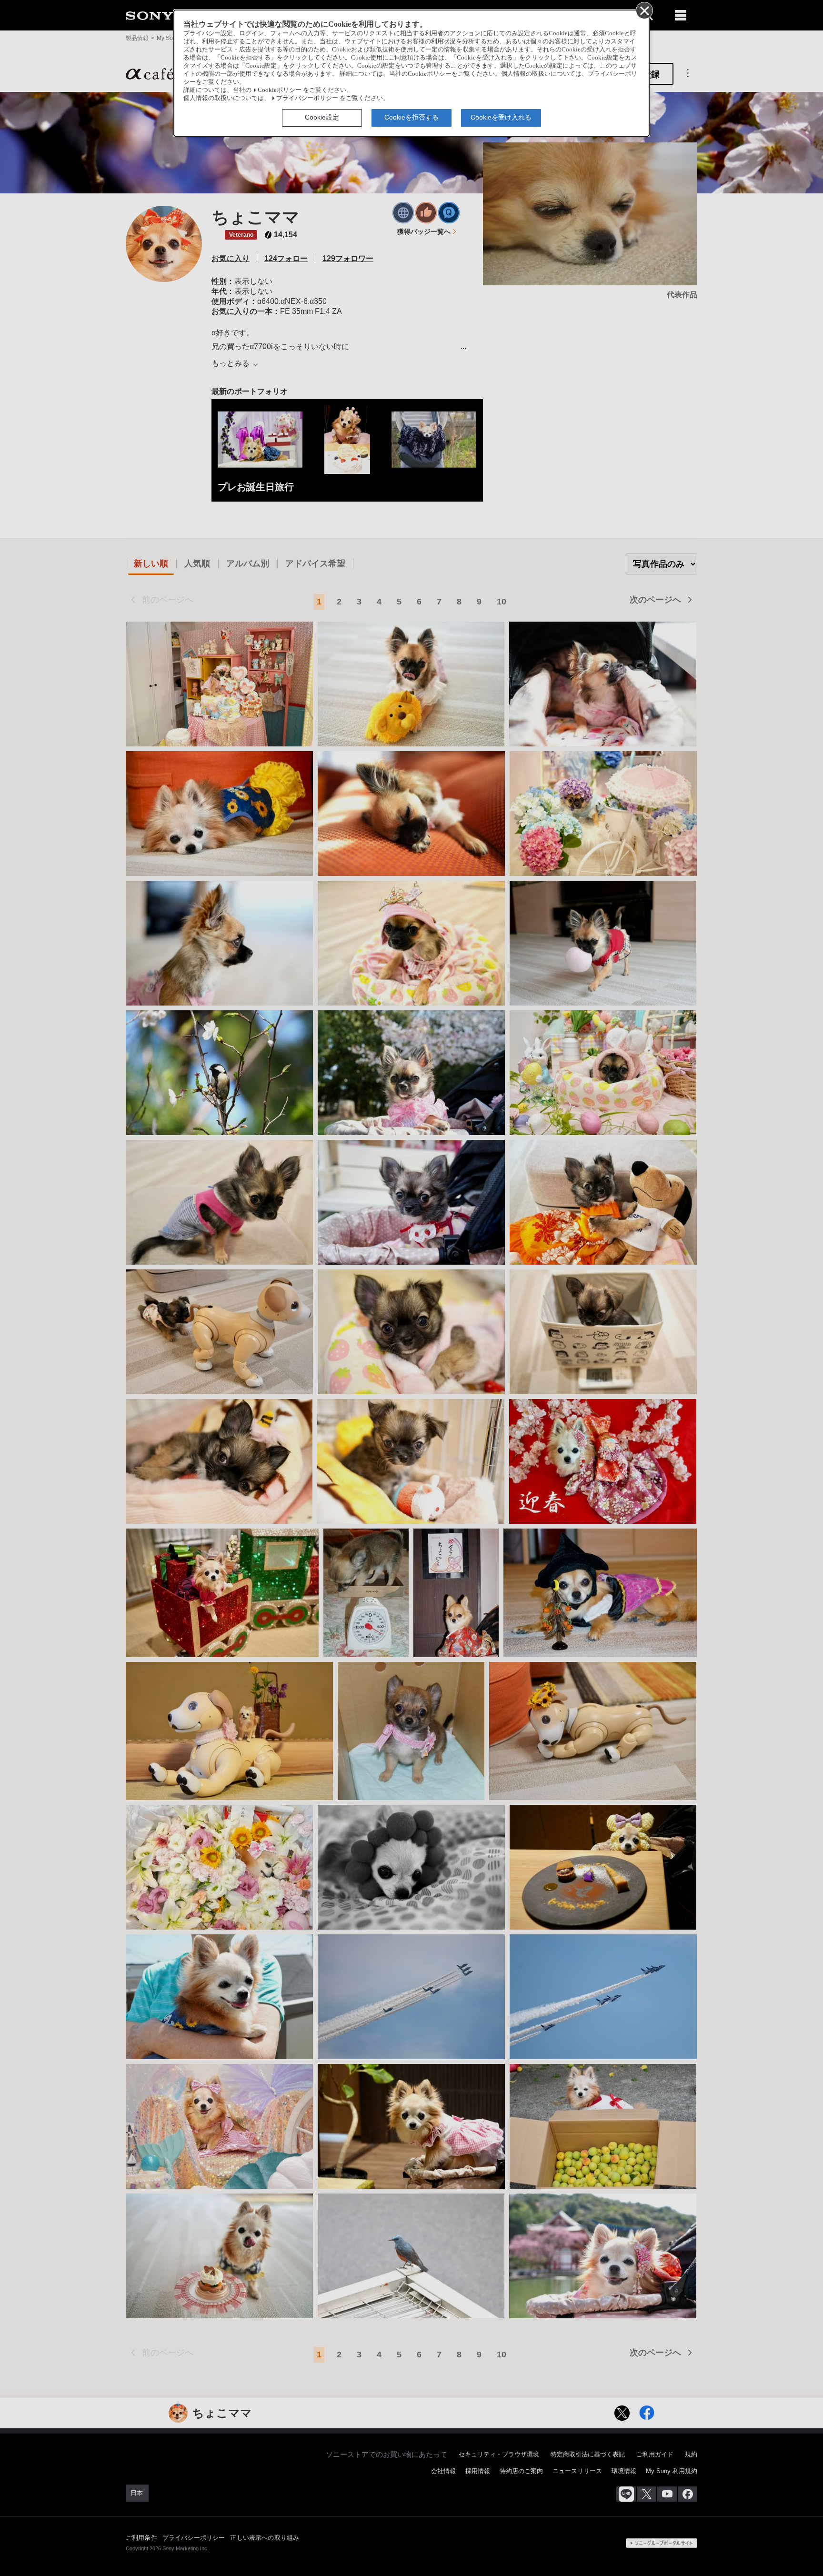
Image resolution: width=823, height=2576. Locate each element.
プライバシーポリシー (307, 98)
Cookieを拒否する (411, 117)
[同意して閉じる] (644, 10)
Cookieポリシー (280, 90)
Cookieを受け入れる (501, 117)
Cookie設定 (322, 117)
